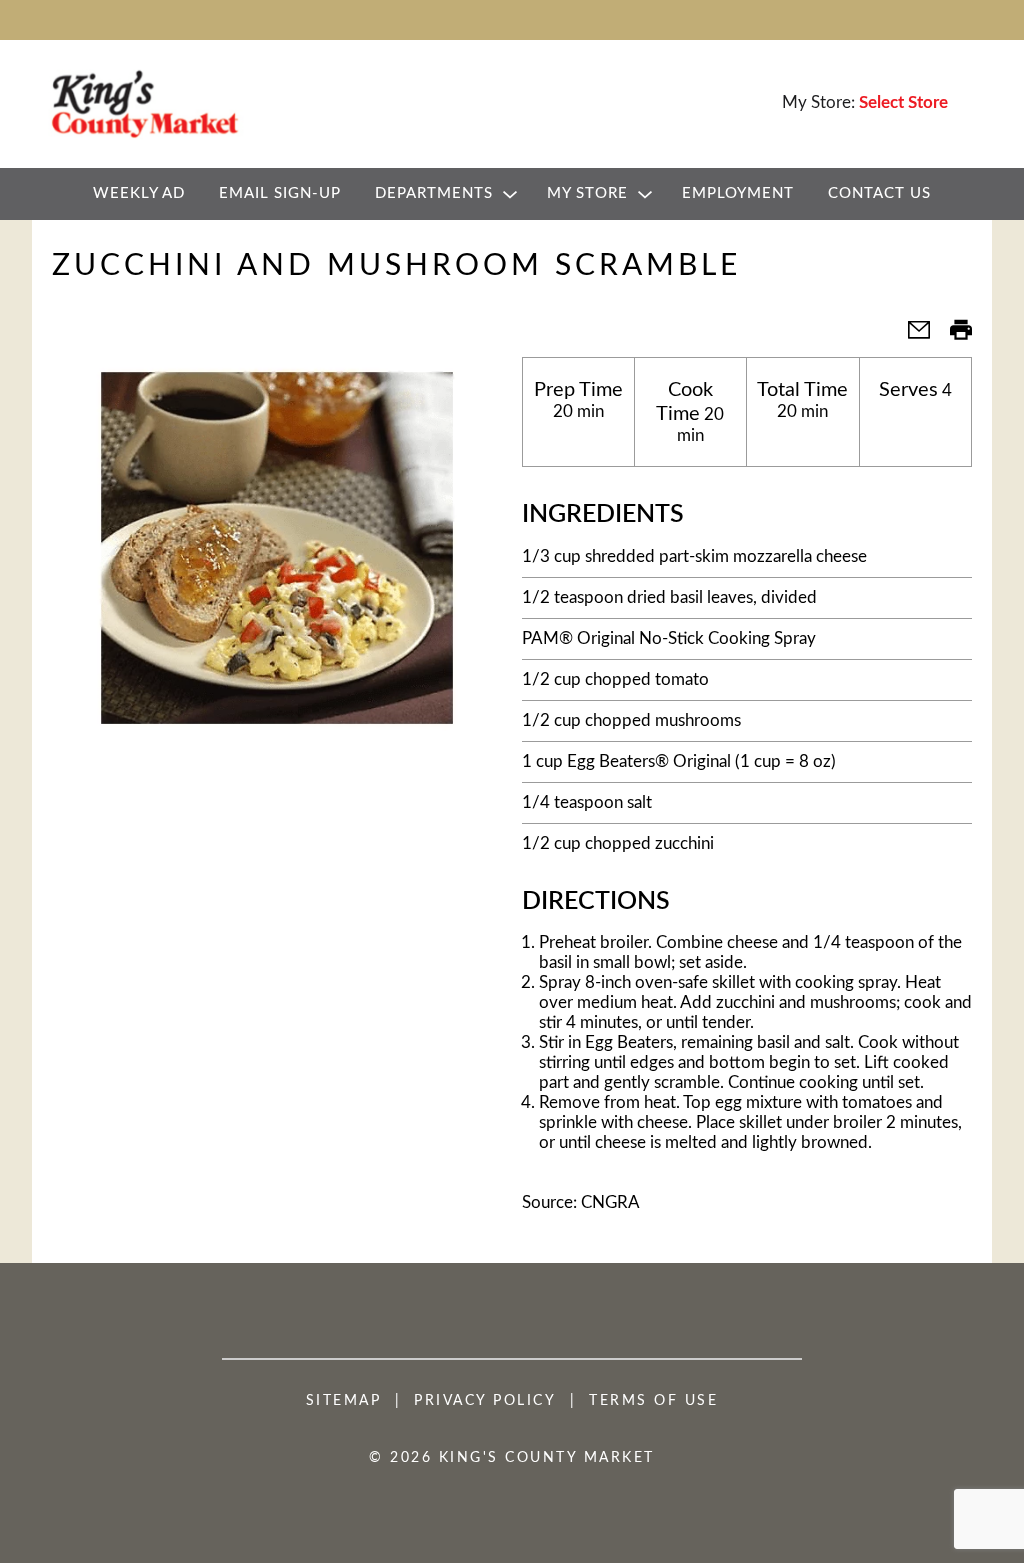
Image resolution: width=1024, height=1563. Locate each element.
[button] (911, 336)
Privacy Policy (485, 1401)
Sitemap (344, 1401)
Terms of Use (653, 1401)
